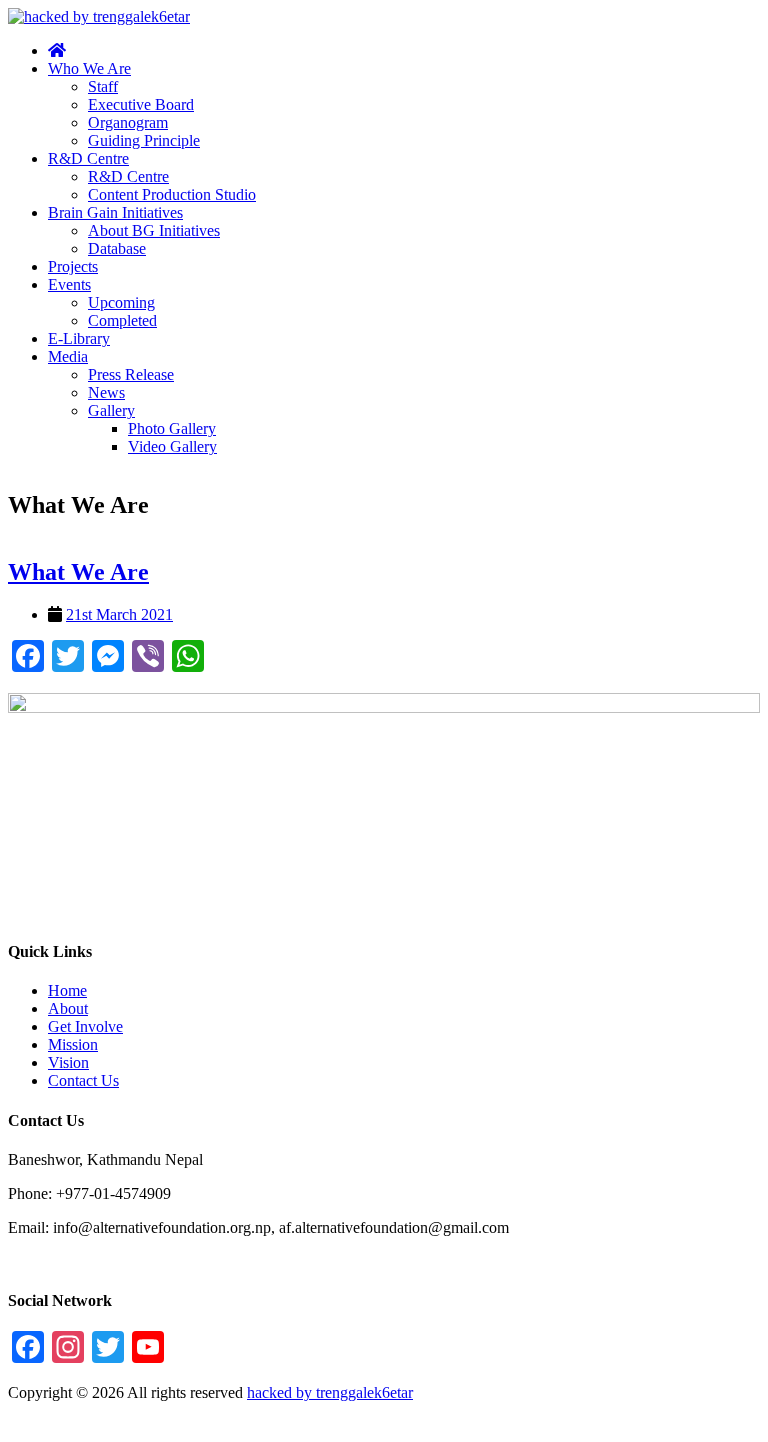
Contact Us (83, 1080)
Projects (73, 266)
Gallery (111, 410)
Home (67, 990)
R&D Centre (88, 158)
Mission (73, 1044)
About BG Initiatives (154, 230)
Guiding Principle (144, 140)
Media (68, 356)
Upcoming (121, 302)
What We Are (78, 572)
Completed (122, 320)
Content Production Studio (172, 194)
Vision (68, 1062)
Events (69, 284)
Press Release (131, 374)
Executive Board (141, 104)
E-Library (79, 338)
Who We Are (89, 68)
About (68, 1008)
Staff (103, 86)
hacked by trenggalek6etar (330, 1392)
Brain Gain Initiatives (115, 212)
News (106, 392)
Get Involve (85, 1026)
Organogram (128, 122)
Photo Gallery (172, 428)
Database (117, 248)
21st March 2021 (119, 614)
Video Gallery (172, 446)
